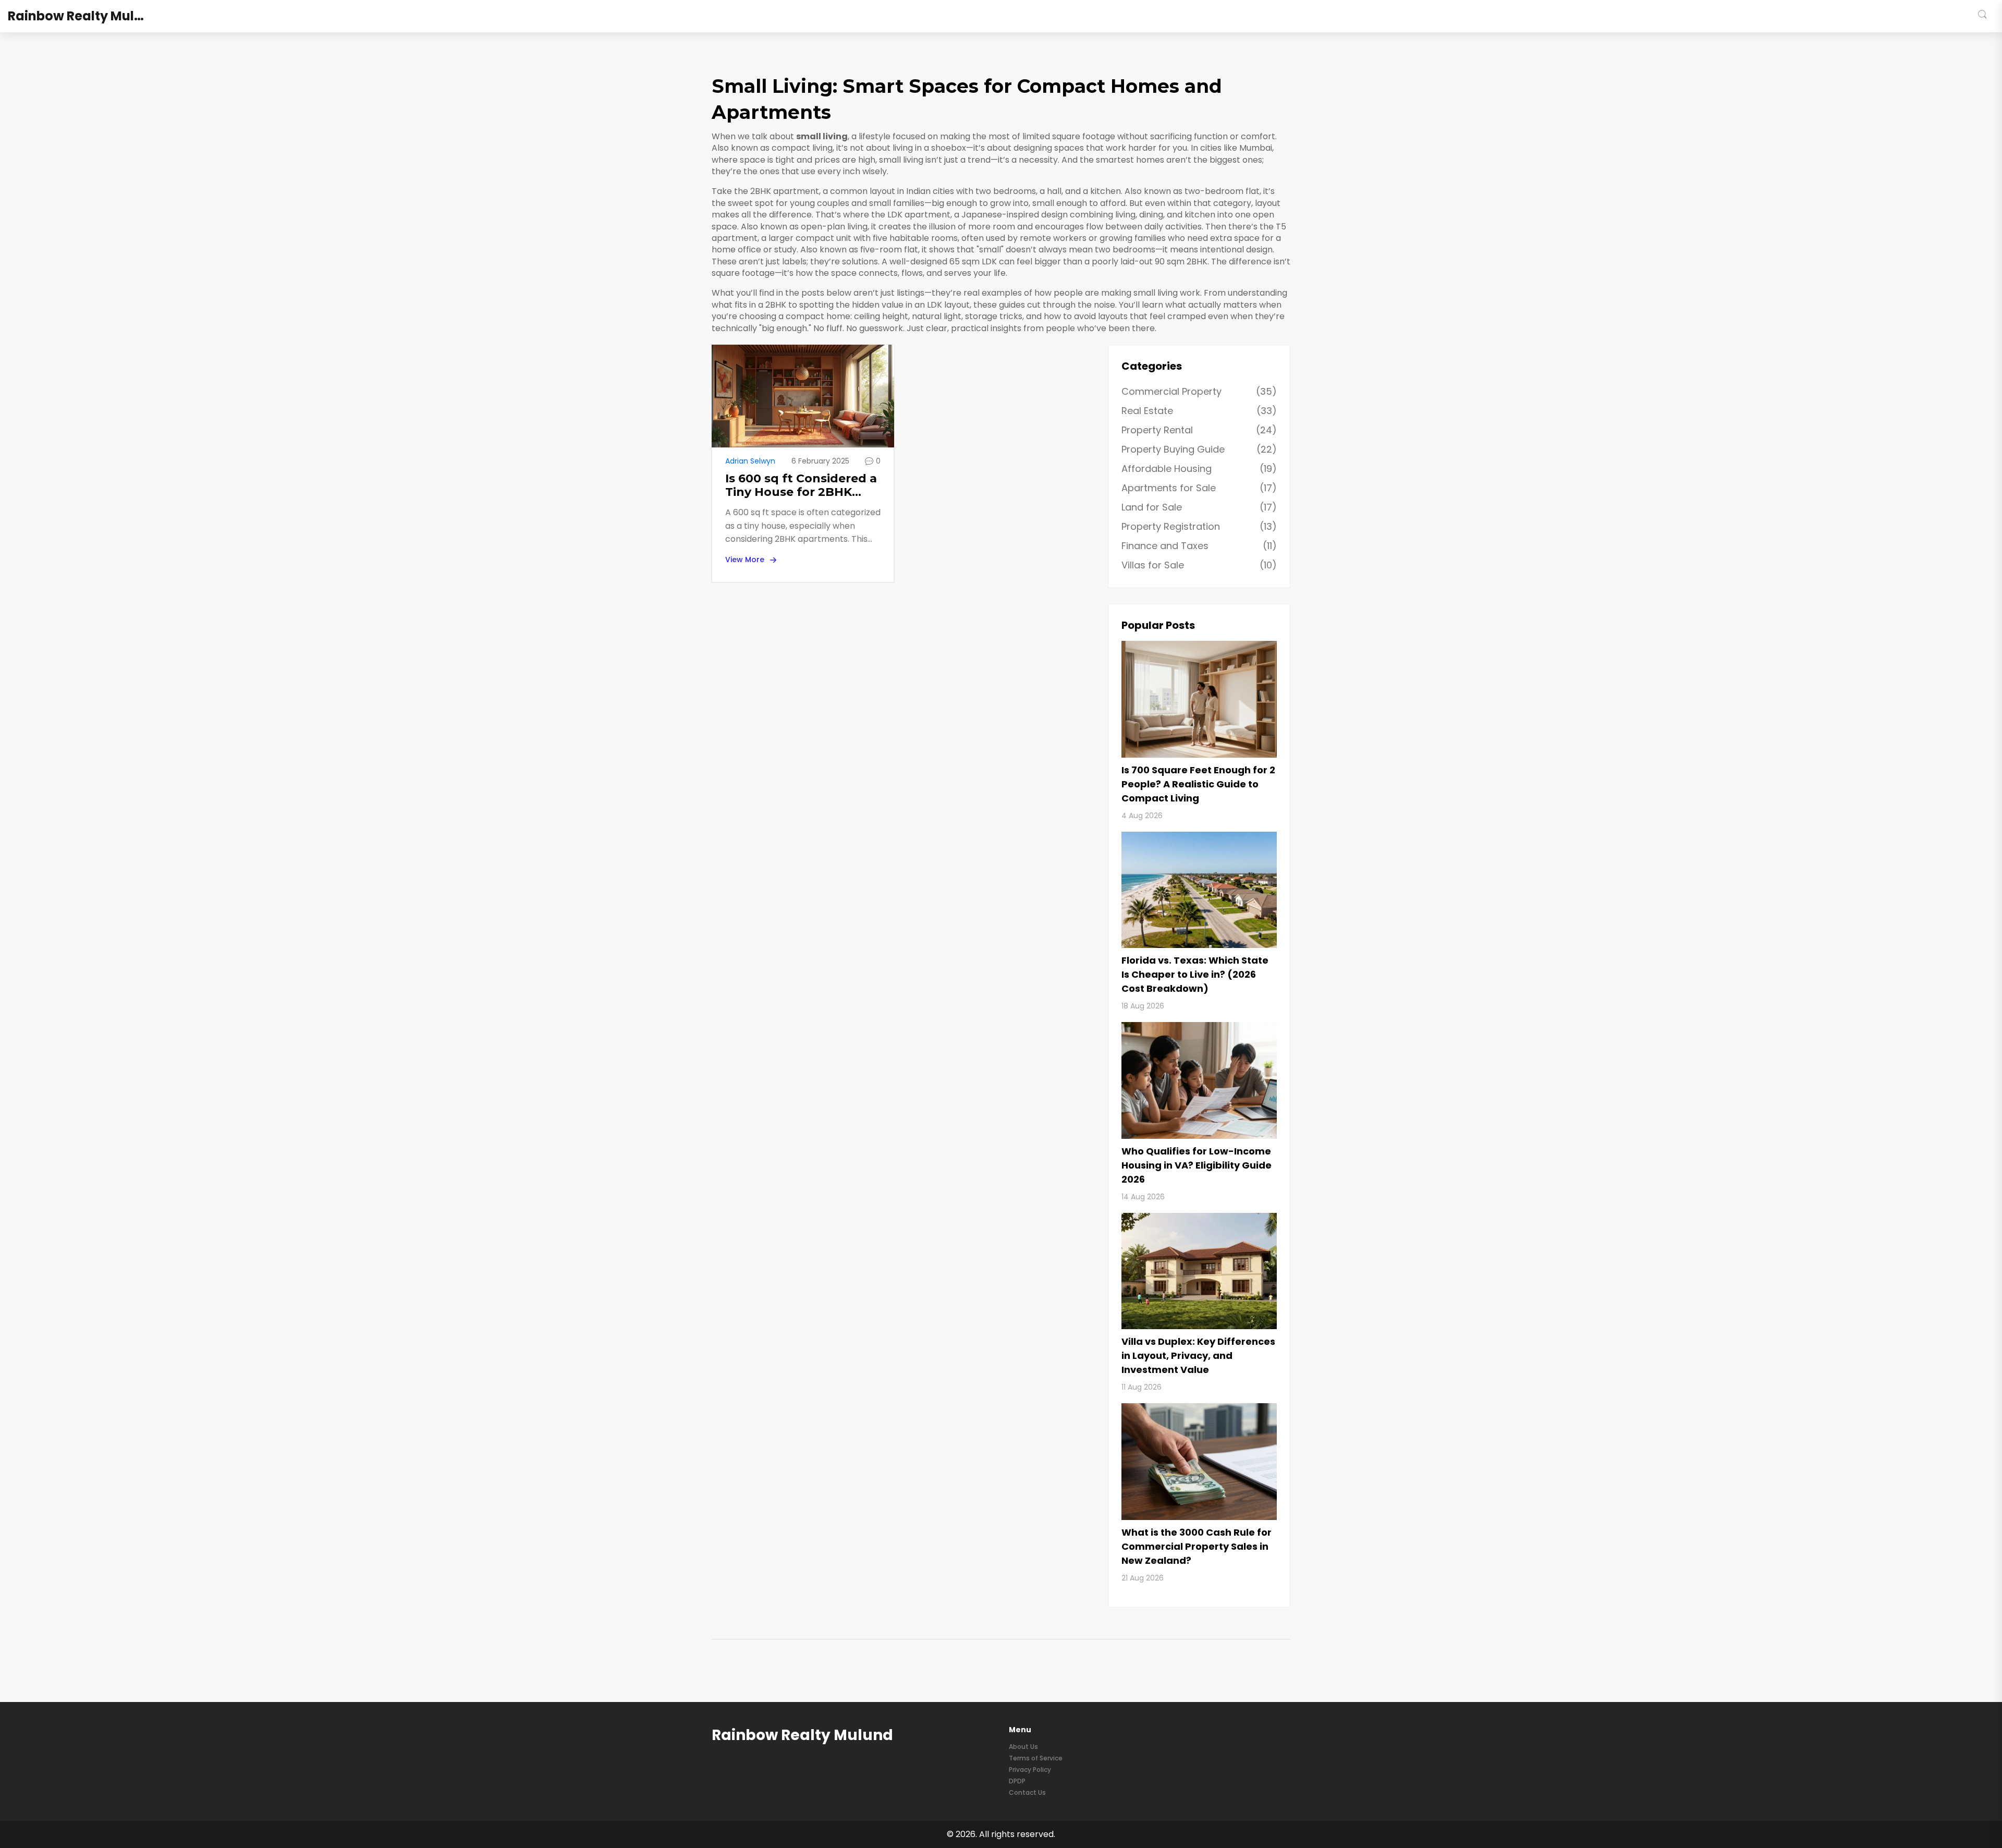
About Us (1023, 1747)
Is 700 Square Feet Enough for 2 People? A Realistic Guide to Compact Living (1198, 784)
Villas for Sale (1199, 565)
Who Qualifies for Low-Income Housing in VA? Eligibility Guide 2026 (1197, 1165)
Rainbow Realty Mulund (84, 16)
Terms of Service (1036, 1758)
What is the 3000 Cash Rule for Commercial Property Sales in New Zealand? (1197, 1546)
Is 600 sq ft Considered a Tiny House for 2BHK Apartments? (801, 486)
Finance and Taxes (1199, 546)
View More (745, 560)
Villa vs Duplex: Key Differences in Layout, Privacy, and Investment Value (1198, 1355)
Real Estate (1199, 411)
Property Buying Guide (1199, 449)
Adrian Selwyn (750, 461)
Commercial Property (1199, 391)
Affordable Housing (1199, 469)
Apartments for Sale (1199, 488)
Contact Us (1027, 1792)
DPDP (1017, 1781)
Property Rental (1199, 430)
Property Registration (1199, 526)
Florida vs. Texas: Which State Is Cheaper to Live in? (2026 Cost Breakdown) (1195, 974)
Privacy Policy (1030, 1770)
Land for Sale (1199, 507)
